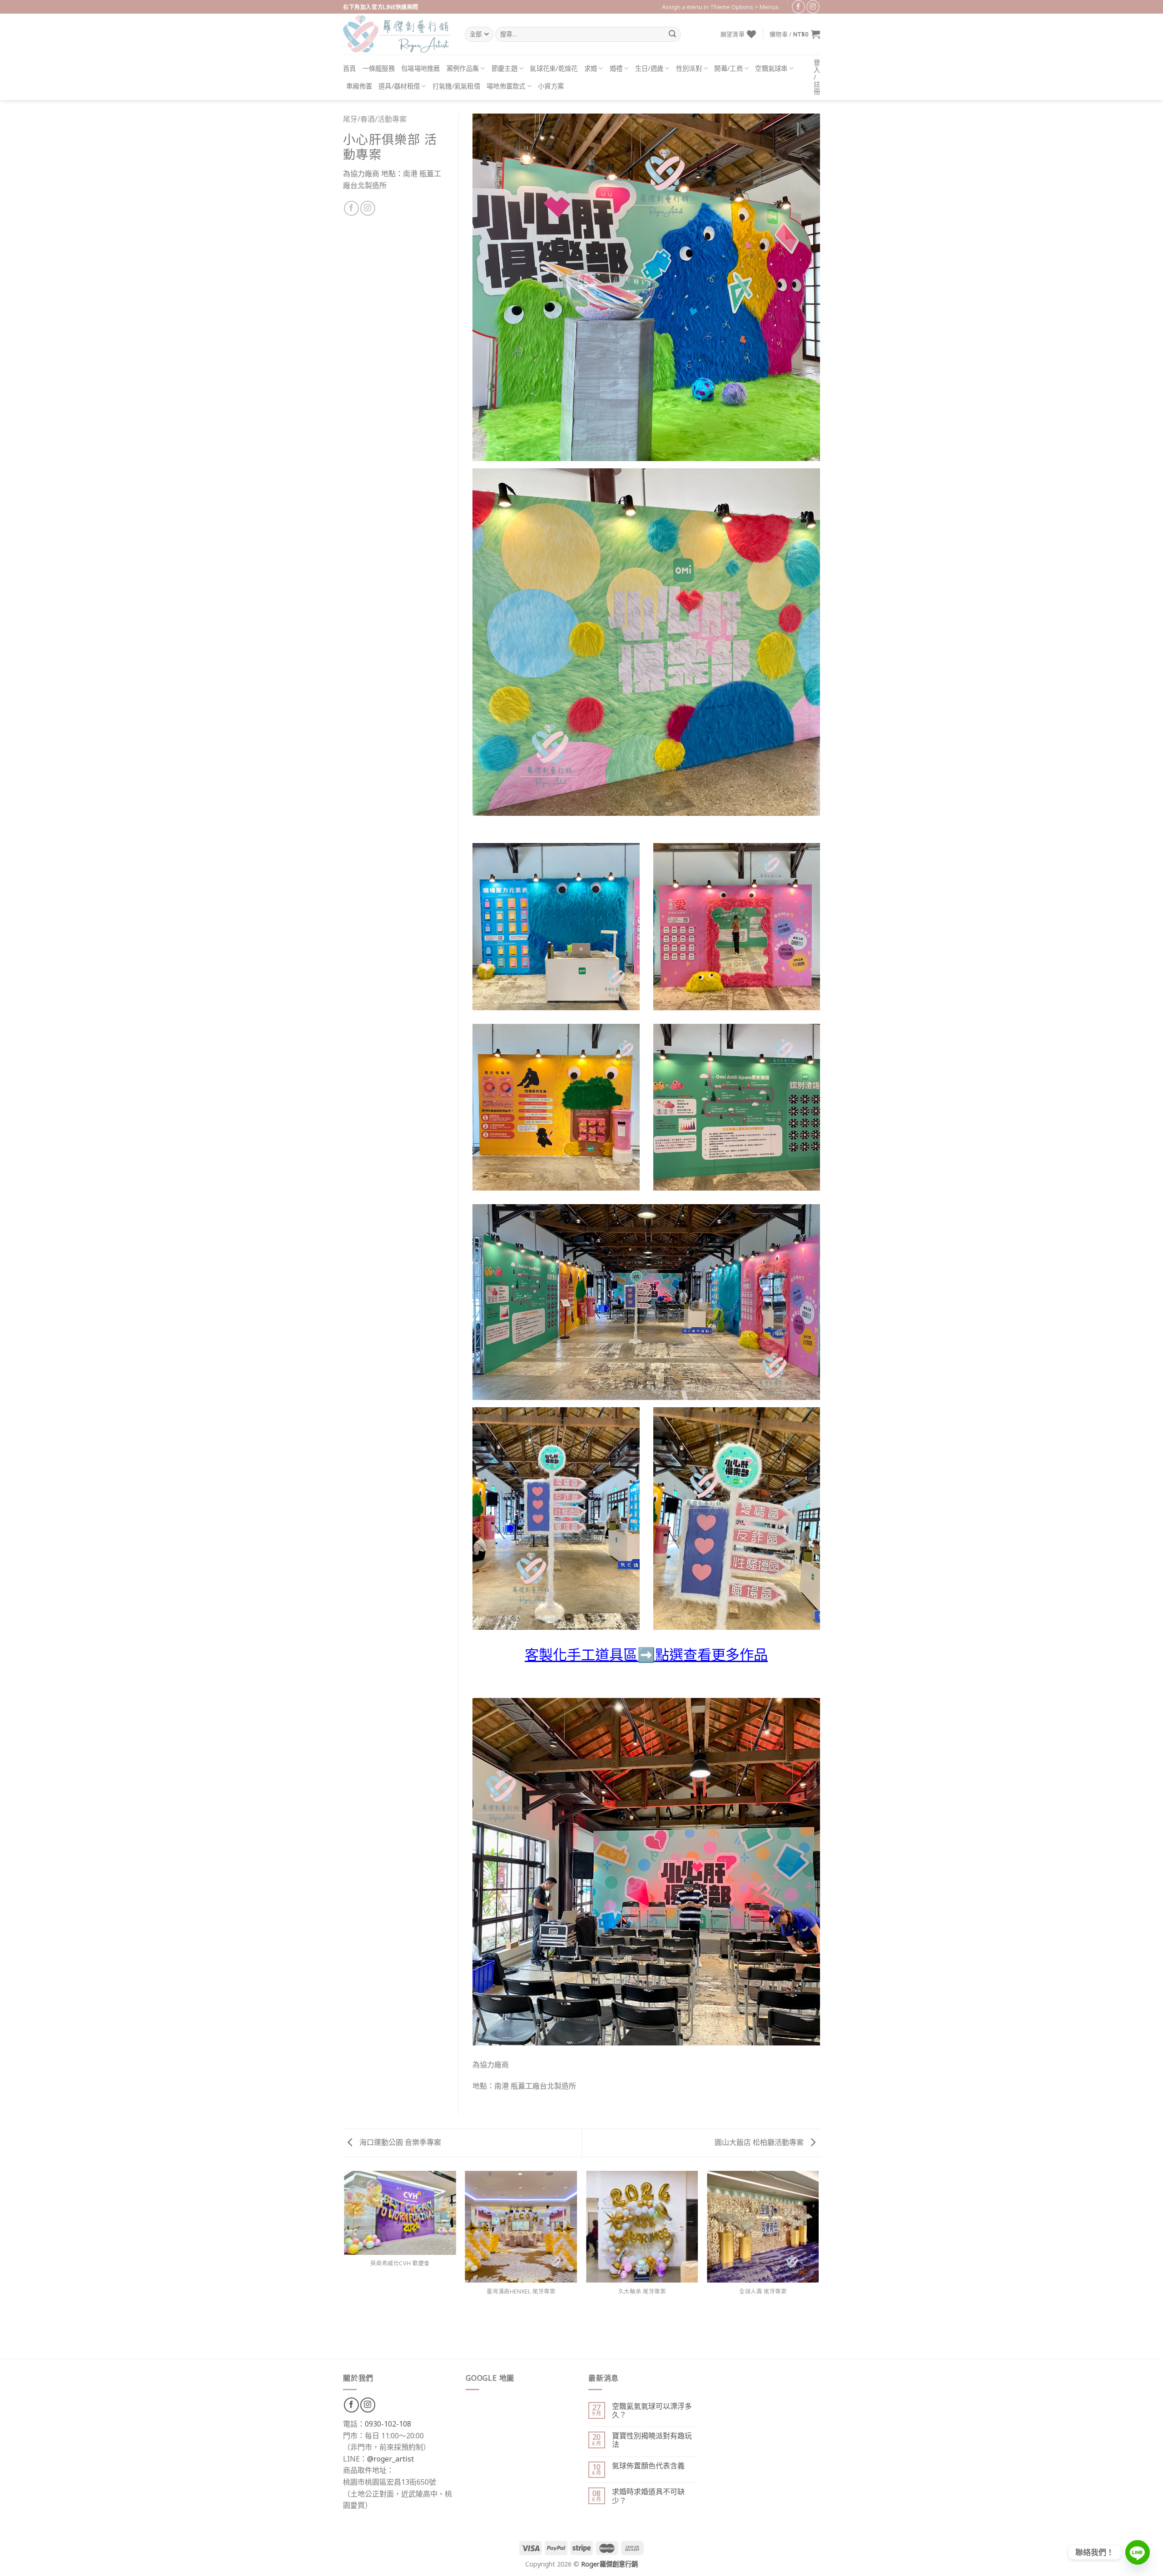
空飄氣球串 (771, 68)
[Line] (1138, 2552)
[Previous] (345, 2264)
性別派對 (689, 68)
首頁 (350, 68)
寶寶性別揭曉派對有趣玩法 (652, 2440)
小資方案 (551, 86)
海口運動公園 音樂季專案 (399, 2142)
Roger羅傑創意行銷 (609, 2564)
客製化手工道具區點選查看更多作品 (646, 1654)
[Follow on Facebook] (798, 7)
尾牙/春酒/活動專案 (375, 119)
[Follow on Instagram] (813, 7)
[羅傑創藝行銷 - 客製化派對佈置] (397, 34)
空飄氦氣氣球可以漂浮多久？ (652, 2411)
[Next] (819, 2264)
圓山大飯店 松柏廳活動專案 (760, 2142)
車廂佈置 (359, 86)
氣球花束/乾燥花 (554, 68)
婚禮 (616, 68)
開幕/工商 (728, 68)
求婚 (591, 68)
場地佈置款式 (506, 86)
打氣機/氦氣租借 (456, 86)
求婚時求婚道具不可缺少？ (648, 2496)
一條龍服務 (379, 68)
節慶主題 (504, 68)
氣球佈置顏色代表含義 (648, 2466)
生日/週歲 (649, 68)
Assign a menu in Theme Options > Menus (720, 7)
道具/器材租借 (399, 86)
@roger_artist (390, 2459)
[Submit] (672, 35)
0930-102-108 (388, 2424)
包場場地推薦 (421, 68)
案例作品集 (463, 68)
